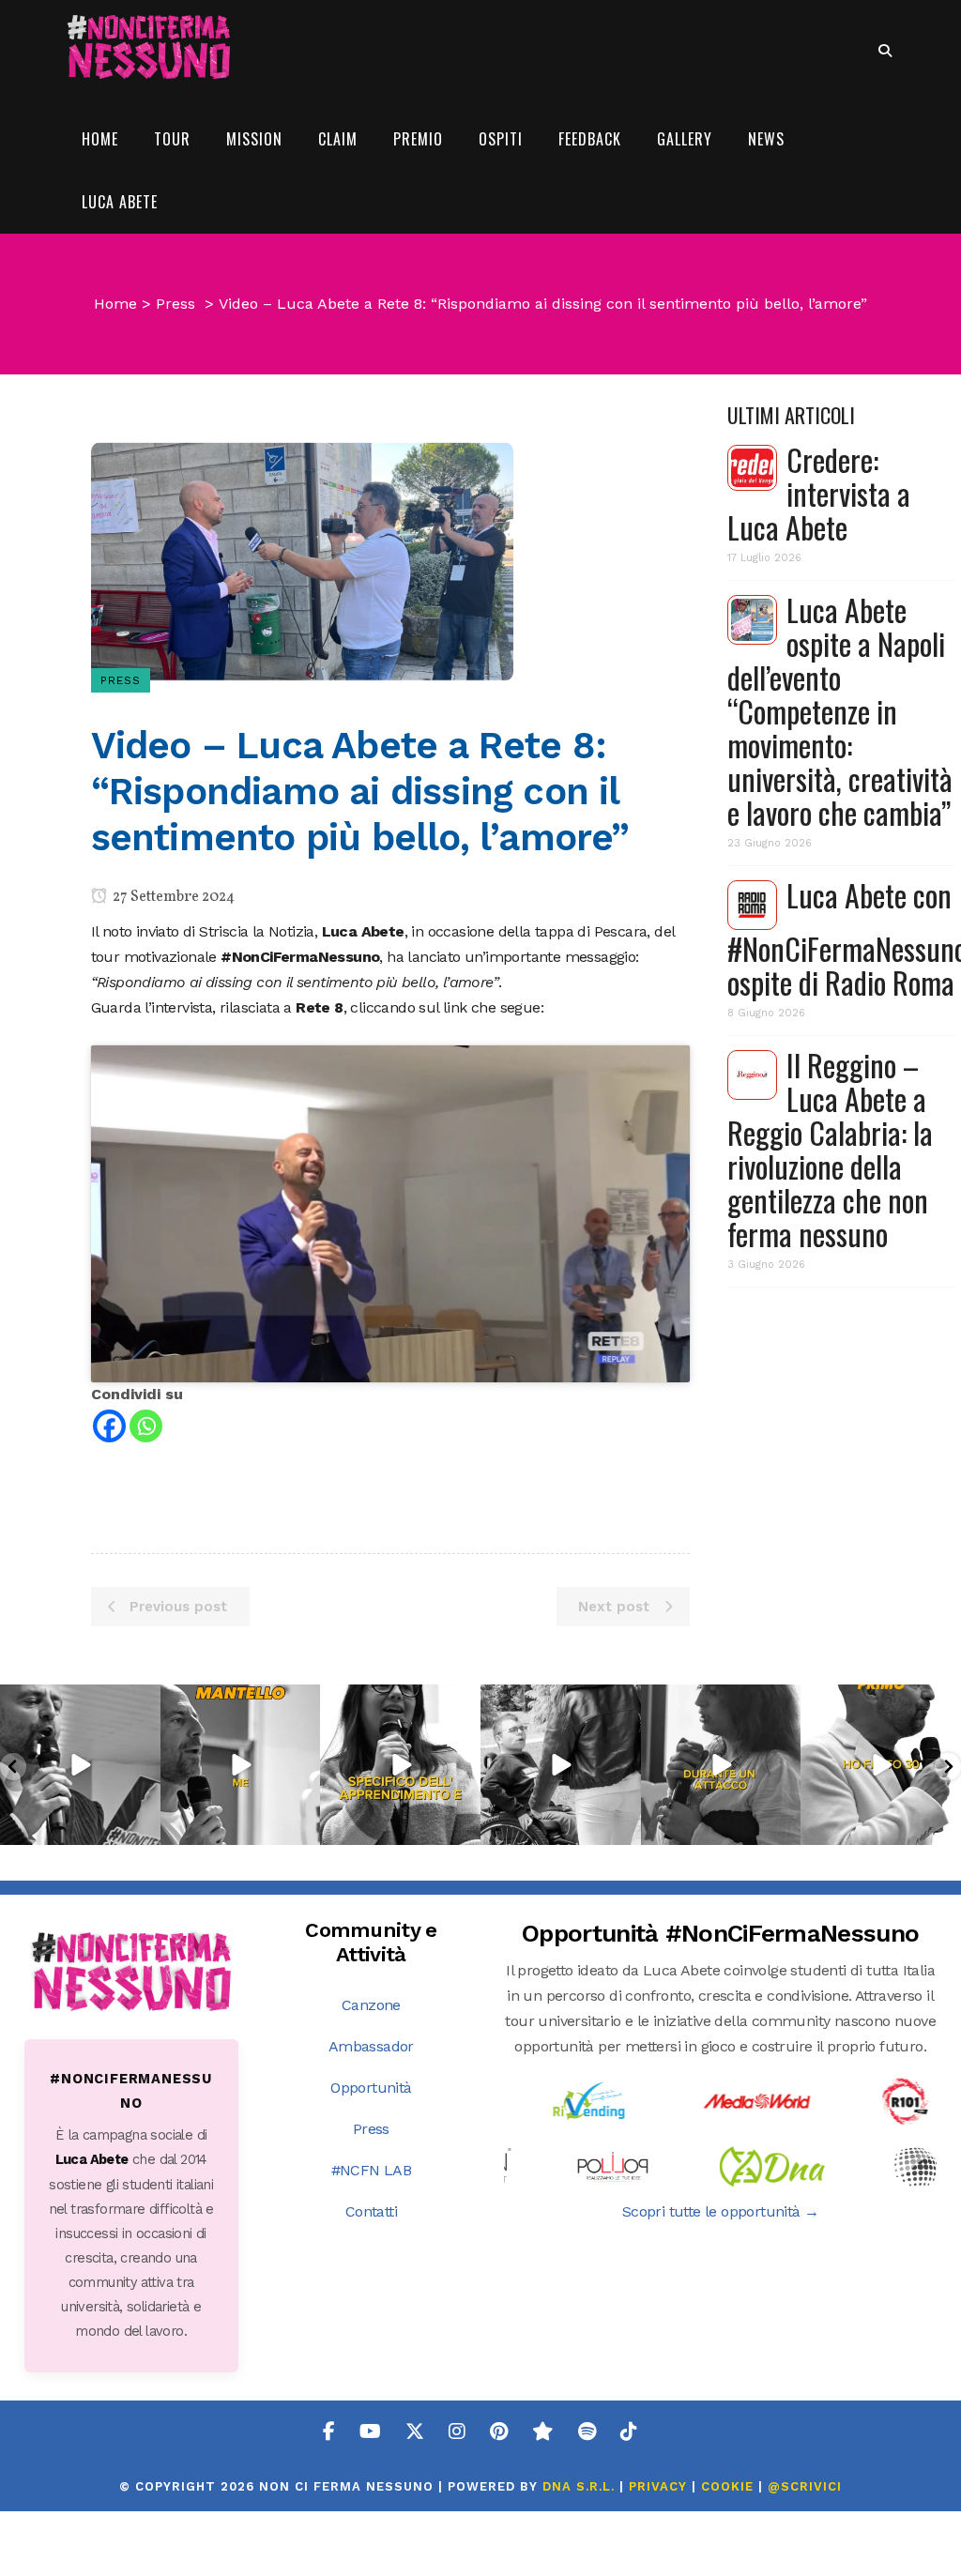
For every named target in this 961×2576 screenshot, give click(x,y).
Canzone (371, 2005)
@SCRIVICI (805, 2486)
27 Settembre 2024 (172, 897)
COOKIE (727, 2486)
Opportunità (371, 2088)
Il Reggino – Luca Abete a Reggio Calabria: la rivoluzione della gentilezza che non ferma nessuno (830, 1149)
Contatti (371, 2211)
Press (175, 304)
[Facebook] (109, 1426)
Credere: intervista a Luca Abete (819, 493)
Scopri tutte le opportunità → (721, 2211)
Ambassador (371, 2046)
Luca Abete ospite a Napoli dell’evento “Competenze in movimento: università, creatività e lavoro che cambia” (840, 711)
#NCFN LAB (372, 2170)
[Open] (80, 1765)
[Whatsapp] (146, 1426)
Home (115, 304)
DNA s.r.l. (581, 2486)
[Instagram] (144, 1828)
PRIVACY (658, 2486)
